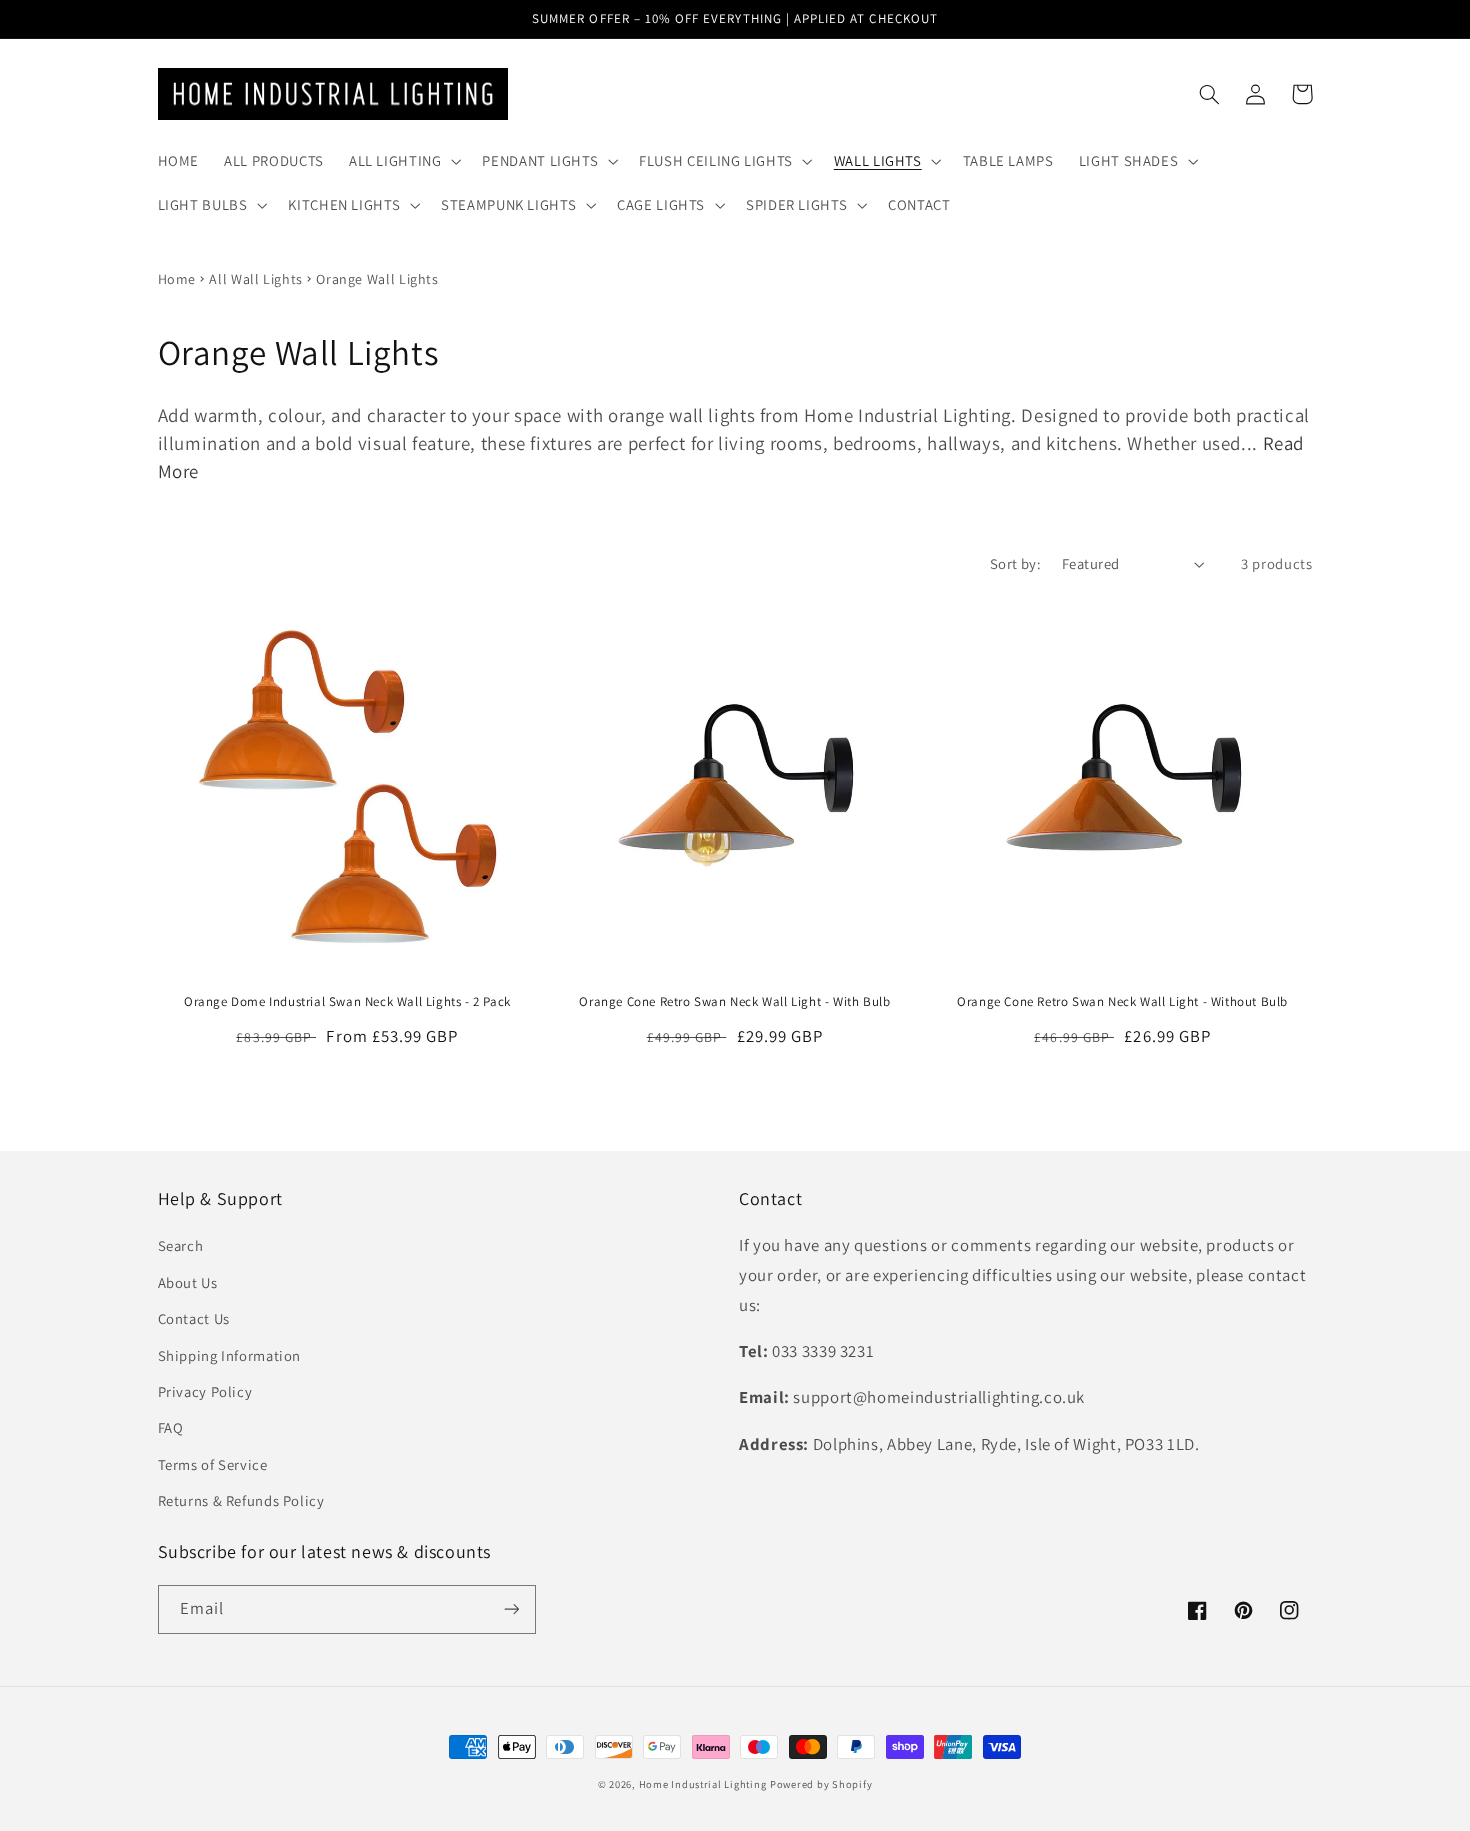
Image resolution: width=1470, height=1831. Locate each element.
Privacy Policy (205, 1391)
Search (181, 1245)
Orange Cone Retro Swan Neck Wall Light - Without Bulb (1122, 1002)
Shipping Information (230, 1355)
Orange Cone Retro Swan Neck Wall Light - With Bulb (734, 1002)
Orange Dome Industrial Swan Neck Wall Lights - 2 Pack (347, 1002)
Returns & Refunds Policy (241, 1500)
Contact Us (194, 1318)
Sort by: (1015, 563)
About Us (188, 1282)
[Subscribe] (511, 1609)
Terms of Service (213, 1464)
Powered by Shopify (821, 1784)
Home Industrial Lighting (703, 1784)
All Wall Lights (255, 279)
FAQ (171, 1427)
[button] (403, 161)
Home (177, 279)
